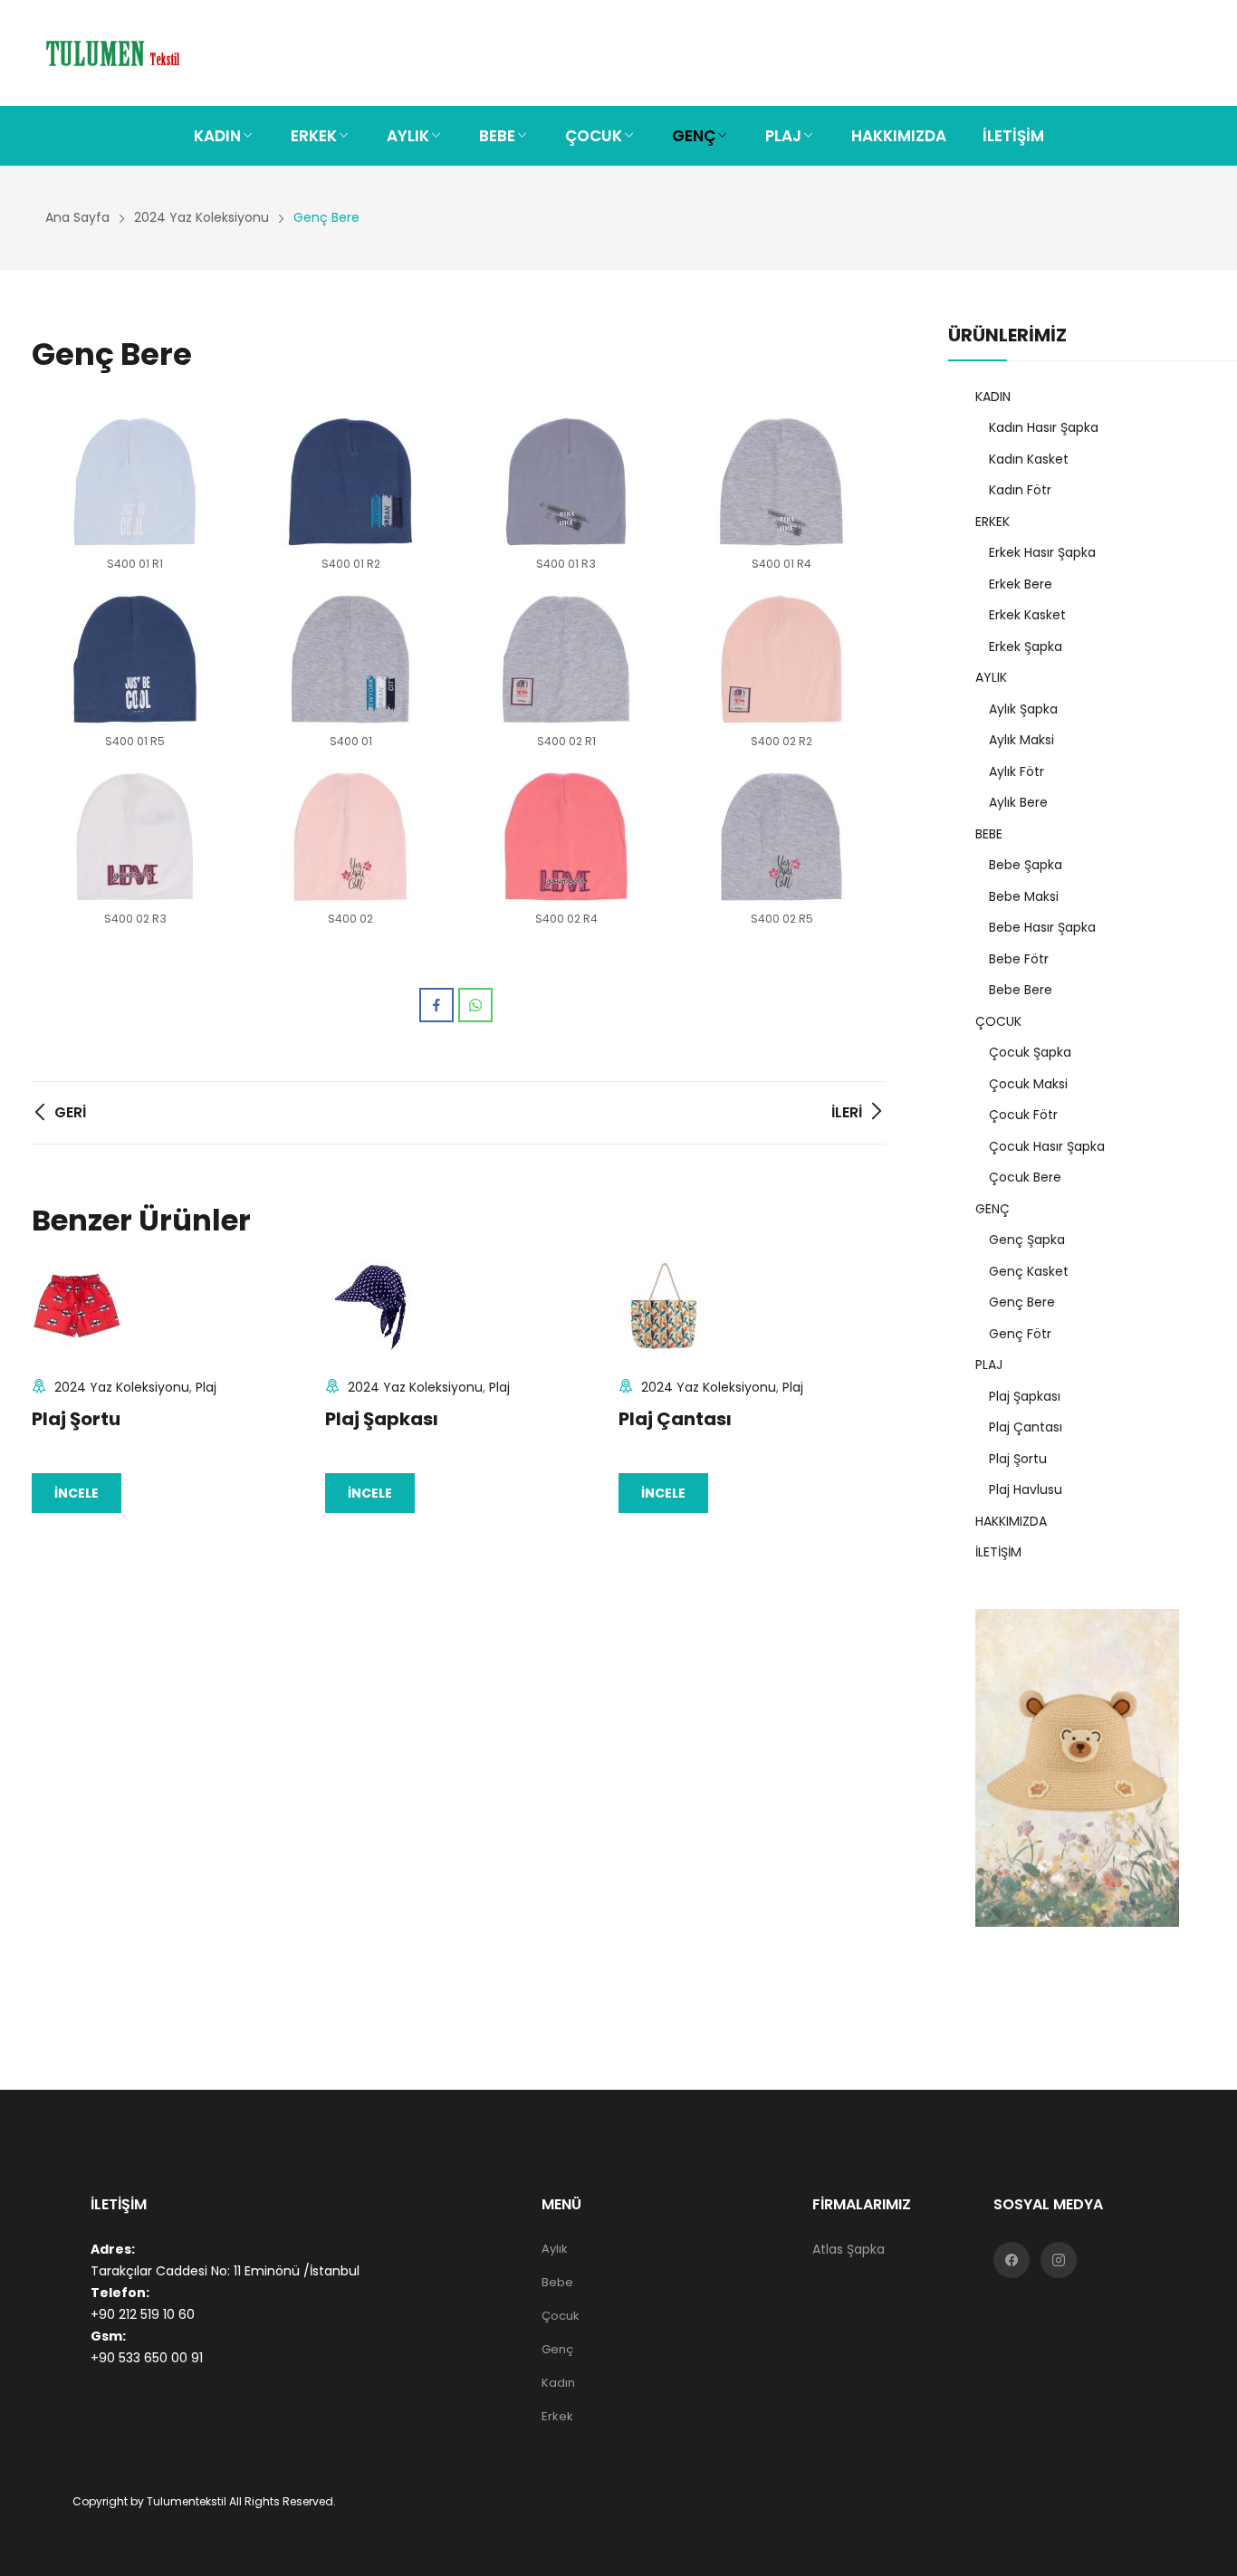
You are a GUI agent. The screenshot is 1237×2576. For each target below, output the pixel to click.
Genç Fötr (1020, 1334)
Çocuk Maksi (1028, 1084)
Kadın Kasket (1029, 459)
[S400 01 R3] (566, 482)
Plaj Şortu (76, 1419)
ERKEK (992, 522)
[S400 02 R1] (566, 659)
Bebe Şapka (1026, 865)
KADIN (993, 397)
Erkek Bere (1021, 584)
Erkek (557, 2416)
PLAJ (989, 1365)
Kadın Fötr (1020, 490)
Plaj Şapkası (382, 1419)
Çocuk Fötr (1023, 1115)
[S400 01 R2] (350, 482)
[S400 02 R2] (782, 659)
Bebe (557, 2282)
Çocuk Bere (1025, 1177)
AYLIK (991, 677)
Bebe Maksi (1024, 896)
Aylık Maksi (1021, 740)
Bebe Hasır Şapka (1042, 927)
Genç (557, 2349)
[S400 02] (350, 837)
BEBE (989, 834)
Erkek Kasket (1027, 615)
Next (862, 1386)
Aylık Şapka (1023, 709)
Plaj (206, 1387)
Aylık (555, 2249)
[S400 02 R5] (782, 837)
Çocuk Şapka (1030, 1052)
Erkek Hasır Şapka (1042, 552)
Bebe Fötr (1019, 959)
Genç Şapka (1027, 1240)
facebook (1012, 2260)
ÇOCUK (998, 1021)
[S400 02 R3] (135, 837)
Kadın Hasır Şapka (1044, 427)
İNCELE (77, 1493)
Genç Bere (1022, 1302)
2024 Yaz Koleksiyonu (122, 1387)
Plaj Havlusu (1026, 1489)
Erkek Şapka (1026, 646)
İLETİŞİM (998, 1552)
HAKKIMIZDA (1011, 1521)
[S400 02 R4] (566, 837)
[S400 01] (350, 659)
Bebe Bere (1021, 990)
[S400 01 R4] (782, 482)
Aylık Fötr (1016, 771)
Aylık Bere (1018, 802)
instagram (1059, 2260)
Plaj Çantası (675, 1419)
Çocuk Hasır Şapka (1047, 1146)
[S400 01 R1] (135, 482)
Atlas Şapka (849, 2249)
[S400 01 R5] (135, 659)
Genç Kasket (1029, 1271)
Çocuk (561, 2316)
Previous (54, 1386)
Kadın (558, 2383)
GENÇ (992, 1209)
